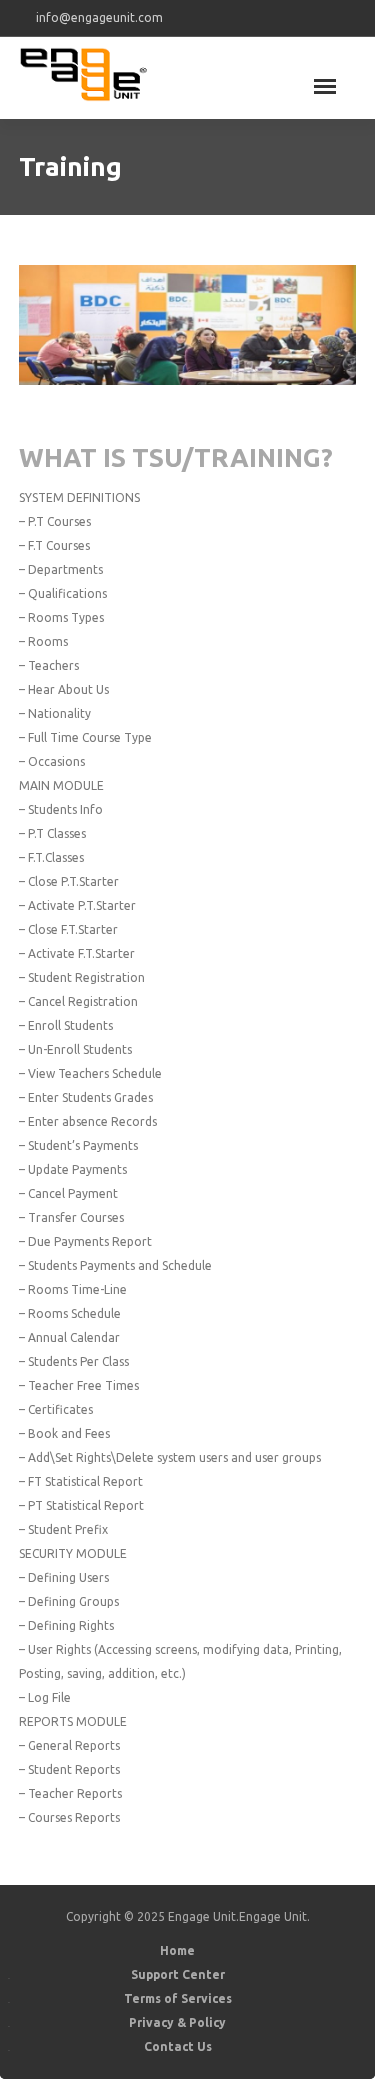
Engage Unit (273, 1916)
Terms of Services (178, 1998)
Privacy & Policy (177, 2022)
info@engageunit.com (99, 17)
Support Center (178, 1974)
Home (177, 1950)
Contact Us (178, 2046)
